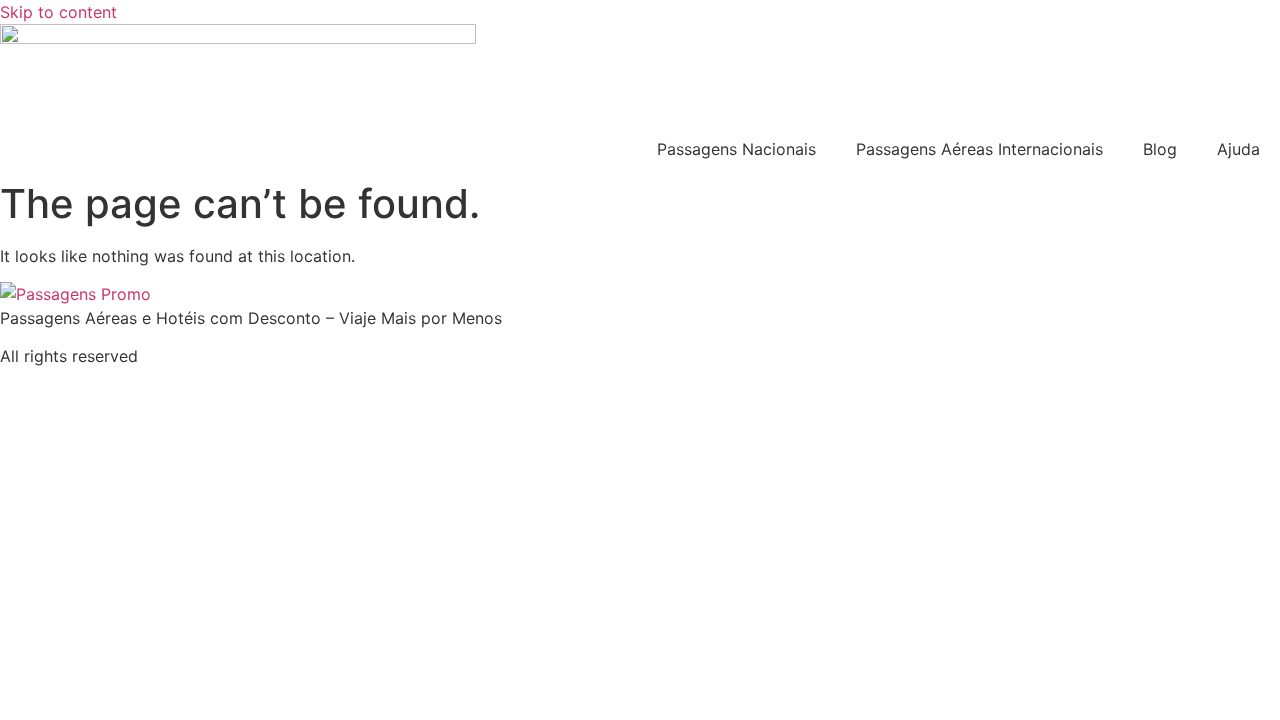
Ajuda (1238, 149)
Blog (1160, 149)
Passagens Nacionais (736, 149)
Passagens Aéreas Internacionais (979, 149)
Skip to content (58, 12)
